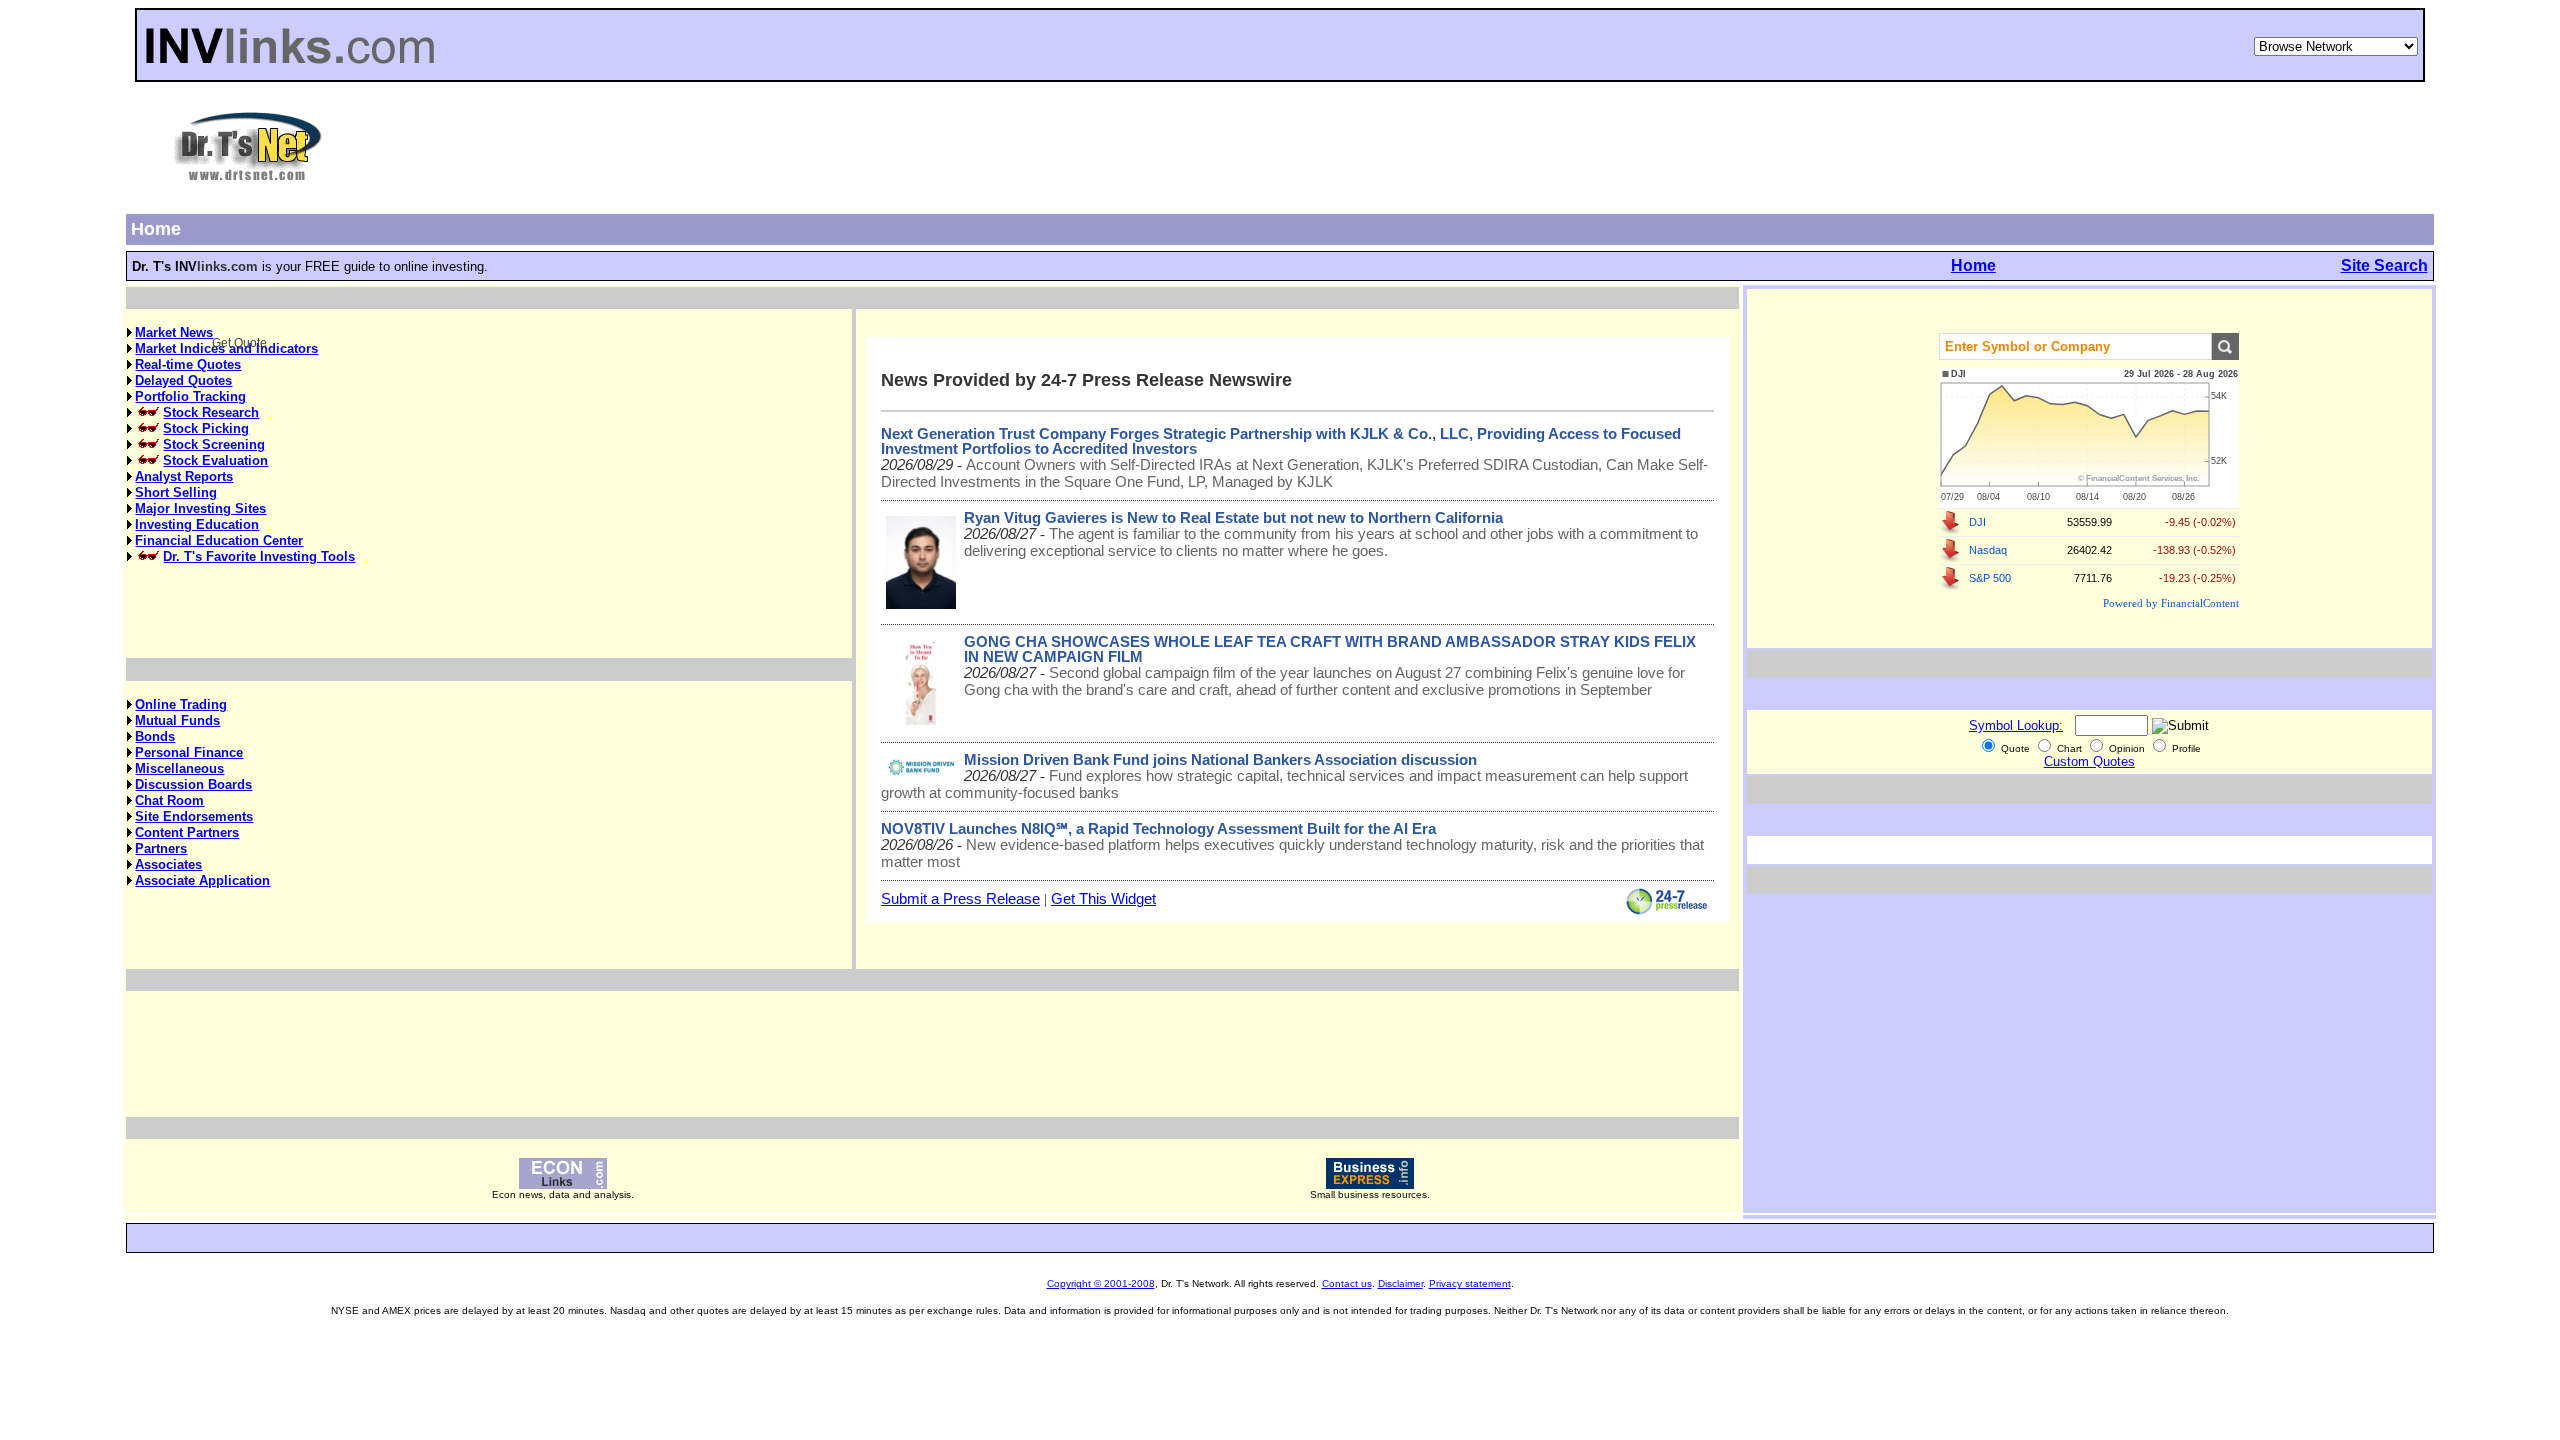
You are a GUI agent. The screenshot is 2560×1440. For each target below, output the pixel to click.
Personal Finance (189, 752)
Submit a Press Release (960, 899)
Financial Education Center (219, 540)
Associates (168, 864)
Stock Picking (206, 428)
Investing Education (197, 524)
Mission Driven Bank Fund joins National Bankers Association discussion (1220, 760)
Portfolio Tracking (190, 396)
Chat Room (169, 800)
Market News (174, 332)
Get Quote (2225, 346)
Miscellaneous (179, 768)
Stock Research (211, 412)
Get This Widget (1103, 899)
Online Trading (181, 704)
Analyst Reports (184, 476)
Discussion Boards (193, 784)
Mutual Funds (177, 720)
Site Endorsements (194, 816)
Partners (161, 848)
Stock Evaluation (215, 460)
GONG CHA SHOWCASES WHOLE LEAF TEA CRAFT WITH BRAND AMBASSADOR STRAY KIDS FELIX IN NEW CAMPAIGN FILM (1330, 649)
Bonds (155, 736)
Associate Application (202, 880)
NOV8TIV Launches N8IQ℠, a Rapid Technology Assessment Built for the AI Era (1158, 829)
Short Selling (176, 492)
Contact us (1347, 1283)
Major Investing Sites (200, 508)
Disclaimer (1400, 1283)
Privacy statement (1470, 1283)
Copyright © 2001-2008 (1101, 1283)
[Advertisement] (1381, 146)
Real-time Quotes (188, 364)
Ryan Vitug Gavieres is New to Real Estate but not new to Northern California (1233, 518)
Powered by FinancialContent (2171, 603)
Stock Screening (214, 444)
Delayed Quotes (183, 380)
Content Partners (187, 832)
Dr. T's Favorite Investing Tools (259, 556)
